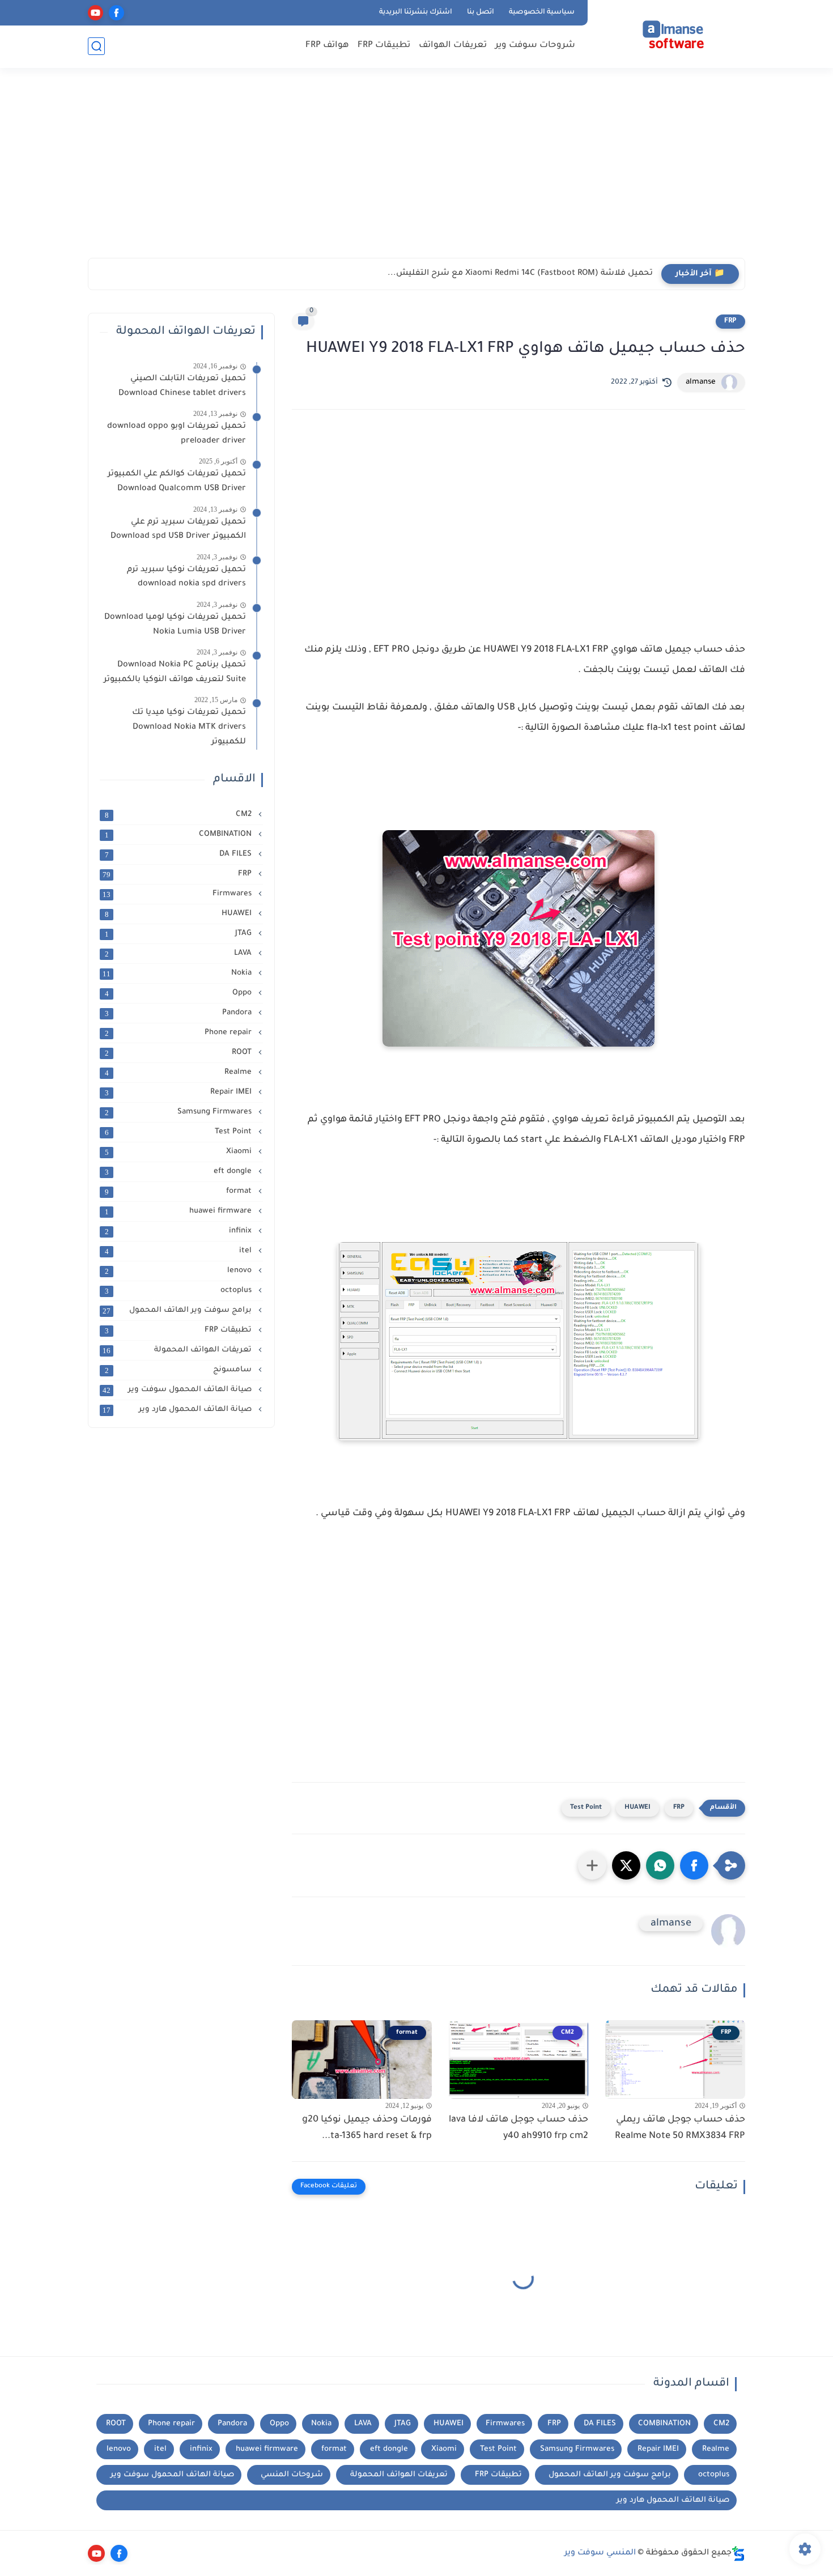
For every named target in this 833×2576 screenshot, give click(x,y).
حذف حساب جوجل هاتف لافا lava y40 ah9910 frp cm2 (518, 2128)
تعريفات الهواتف (453, 46)
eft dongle (180, 1172)
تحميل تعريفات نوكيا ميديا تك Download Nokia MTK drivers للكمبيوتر (189, 727)
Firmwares (178, 894)
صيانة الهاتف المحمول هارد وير (178, 1410)
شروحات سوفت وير (535, 46)
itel (180, 1251)
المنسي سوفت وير (600, 2553)
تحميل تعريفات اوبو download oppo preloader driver (177, 434)
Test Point (586, 1808)
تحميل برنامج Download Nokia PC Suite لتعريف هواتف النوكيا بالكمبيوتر (175, 673)
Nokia (178, 974)
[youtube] (95, 13)
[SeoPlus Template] (738, 2554)
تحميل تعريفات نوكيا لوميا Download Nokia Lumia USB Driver (175, 625)
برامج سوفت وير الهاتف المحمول (178, 1311)
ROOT (180, 1053)
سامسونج (180, 1370)
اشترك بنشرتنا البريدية (416, 12)
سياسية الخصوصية (542, 12)
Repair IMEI (180, 1093)
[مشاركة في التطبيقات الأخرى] (592, 1865)
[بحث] (96, 46)
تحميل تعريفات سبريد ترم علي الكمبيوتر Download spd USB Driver (178, 530)
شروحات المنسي (292, 2475)
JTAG (180, 934)
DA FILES (180, 855)
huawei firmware (180, 1212)
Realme (180, 1073)
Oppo (180, 993)
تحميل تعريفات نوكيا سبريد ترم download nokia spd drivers (186, 577)
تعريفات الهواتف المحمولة (178, 1350)
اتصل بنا (481, 12)
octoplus (180, 1291)
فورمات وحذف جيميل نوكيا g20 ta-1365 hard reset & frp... (367, 2128)
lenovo (180, 1271)
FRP (730, 321)
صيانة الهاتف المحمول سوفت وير (178, 1390)
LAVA (180, 954)
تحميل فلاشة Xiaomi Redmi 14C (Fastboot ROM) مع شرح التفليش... (520, 274)
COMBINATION (180, 835)
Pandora (180, 1013)
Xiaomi (180, 1152)
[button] (694, 1865)
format (180, 1192)
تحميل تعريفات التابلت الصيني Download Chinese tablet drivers (180, 386)
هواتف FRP (327, 46)
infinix (180, 1231)
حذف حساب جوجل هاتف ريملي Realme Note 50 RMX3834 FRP (680, 2128)
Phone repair (180, 1033)
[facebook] (116, 13)
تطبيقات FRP (384, 46)
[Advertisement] (416, 170)
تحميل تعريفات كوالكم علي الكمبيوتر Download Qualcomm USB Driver (177, 482)
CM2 (180, 815)
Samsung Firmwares (180, 1112)
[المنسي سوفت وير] (669, 33)
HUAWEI (637, 1808)
